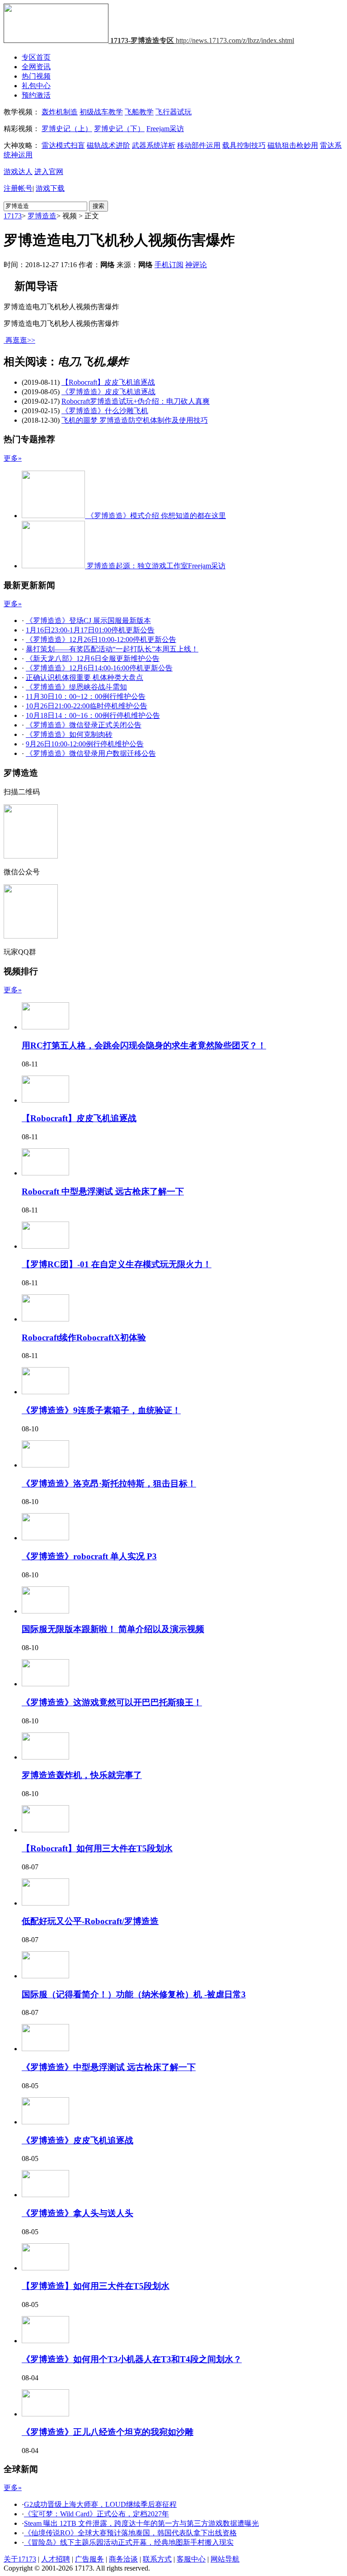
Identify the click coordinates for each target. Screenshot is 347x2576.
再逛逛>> (20, 340)
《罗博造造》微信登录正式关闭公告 (84, 725)
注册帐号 (18, 188)
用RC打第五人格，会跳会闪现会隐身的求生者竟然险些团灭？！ (144, 1045)
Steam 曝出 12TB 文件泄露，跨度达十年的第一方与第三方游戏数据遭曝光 (141, 2523)
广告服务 (89, 2559)
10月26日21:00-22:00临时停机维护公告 (87, 706)
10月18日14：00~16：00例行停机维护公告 (93, 715)
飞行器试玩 (173, 112)
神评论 (196, 265)
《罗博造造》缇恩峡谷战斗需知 (76, 687)
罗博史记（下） (119, 129)
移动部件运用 (199, 145)
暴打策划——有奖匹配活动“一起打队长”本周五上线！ (112, 649)
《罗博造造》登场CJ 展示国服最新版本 (88, 620)
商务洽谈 (123, 2559)
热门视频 (36, 76)
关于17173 (20, 2559)
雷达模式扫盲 (63, 145)
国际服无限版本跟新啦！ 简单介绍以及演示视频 (113, 1629)
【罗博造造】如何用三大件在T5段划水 (96, 2286)
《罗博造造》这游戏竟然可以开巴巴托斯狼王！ (112, 1702)
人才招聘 (56, 2559)
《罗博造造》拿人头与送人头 (77, 2213)
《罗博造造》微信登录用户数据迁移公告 (91, 753)
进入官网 (49, 172)
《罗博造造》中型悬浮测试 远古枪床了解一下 (109, 2067)
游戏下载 (50, 188)
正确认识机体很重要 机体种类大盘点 (84, 677)
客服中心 (191, 2559)
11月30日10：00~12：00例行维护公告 (86, 696)
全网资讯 (36, 67)
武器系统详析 (154, 145)
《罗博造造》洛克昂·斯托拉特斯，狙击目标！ (109, 1484)
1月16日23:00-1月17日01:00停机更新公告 (90, 630)
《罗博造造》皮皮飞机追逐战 (108, 392)
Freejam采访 (165, 129)
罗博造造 (42, 216)
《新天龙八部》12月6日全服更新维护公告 (93, 658)
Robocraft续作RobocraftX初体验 (84, 1338)
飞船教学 (139, 112)
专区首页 (36, 57)
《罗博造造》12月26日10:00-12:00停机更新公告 (101, 639)
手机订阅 (169, 265)
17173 (13, 216)
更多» (13, 458)
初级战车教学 (101, 112)
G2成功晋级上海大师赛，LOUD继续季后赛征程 (100, 2504)
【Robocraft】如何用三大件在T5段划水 (97, 1848)
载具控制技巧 (244, 145)
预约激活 (36, 95)
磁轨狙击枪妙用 (293, 145)
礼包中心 (36, 86)
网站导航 (225, 2559)
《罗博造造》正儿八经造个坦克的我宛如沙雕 (108, 2432)
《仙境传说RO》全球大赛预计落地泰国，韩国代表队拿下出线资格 (130, 2533)
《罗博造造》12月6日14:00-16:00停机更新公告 (99, 668)
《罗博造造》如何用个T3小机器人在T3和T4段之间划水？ (132, 2359)
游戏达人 (18, 172)
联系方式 (157, 2559)
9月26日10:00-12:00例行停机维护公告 (85, 744)
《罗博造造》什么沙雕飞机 (105, 411)
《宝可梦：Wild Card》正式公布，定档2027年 (96, 2514)
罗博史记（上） (67, 129)
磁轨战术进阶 (108, 145)
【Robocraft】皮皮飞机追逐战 (108, 382)
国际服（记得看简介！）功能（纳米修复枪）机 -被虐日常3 (134, 1994)
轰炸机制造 (60, 112)
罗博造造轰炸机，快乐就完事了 (82, 1775)
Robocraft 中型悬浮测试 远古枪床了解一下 (103, 1191)
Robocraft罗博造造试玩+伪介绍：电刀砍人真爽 (136, 401)
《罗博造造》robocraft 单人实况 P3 (89, 1556)
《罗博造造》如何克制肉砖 (69, 734)
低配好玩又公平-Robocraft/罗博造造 (90, 1921)
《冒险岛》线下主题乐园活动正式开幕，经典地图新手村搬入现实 (129, 2542)
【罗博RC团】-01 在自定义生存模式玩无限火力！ (117, 1264)
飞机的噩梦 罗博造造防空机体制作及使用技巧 (135, 420)
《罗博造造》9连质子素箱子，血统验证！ (101, 1410)
